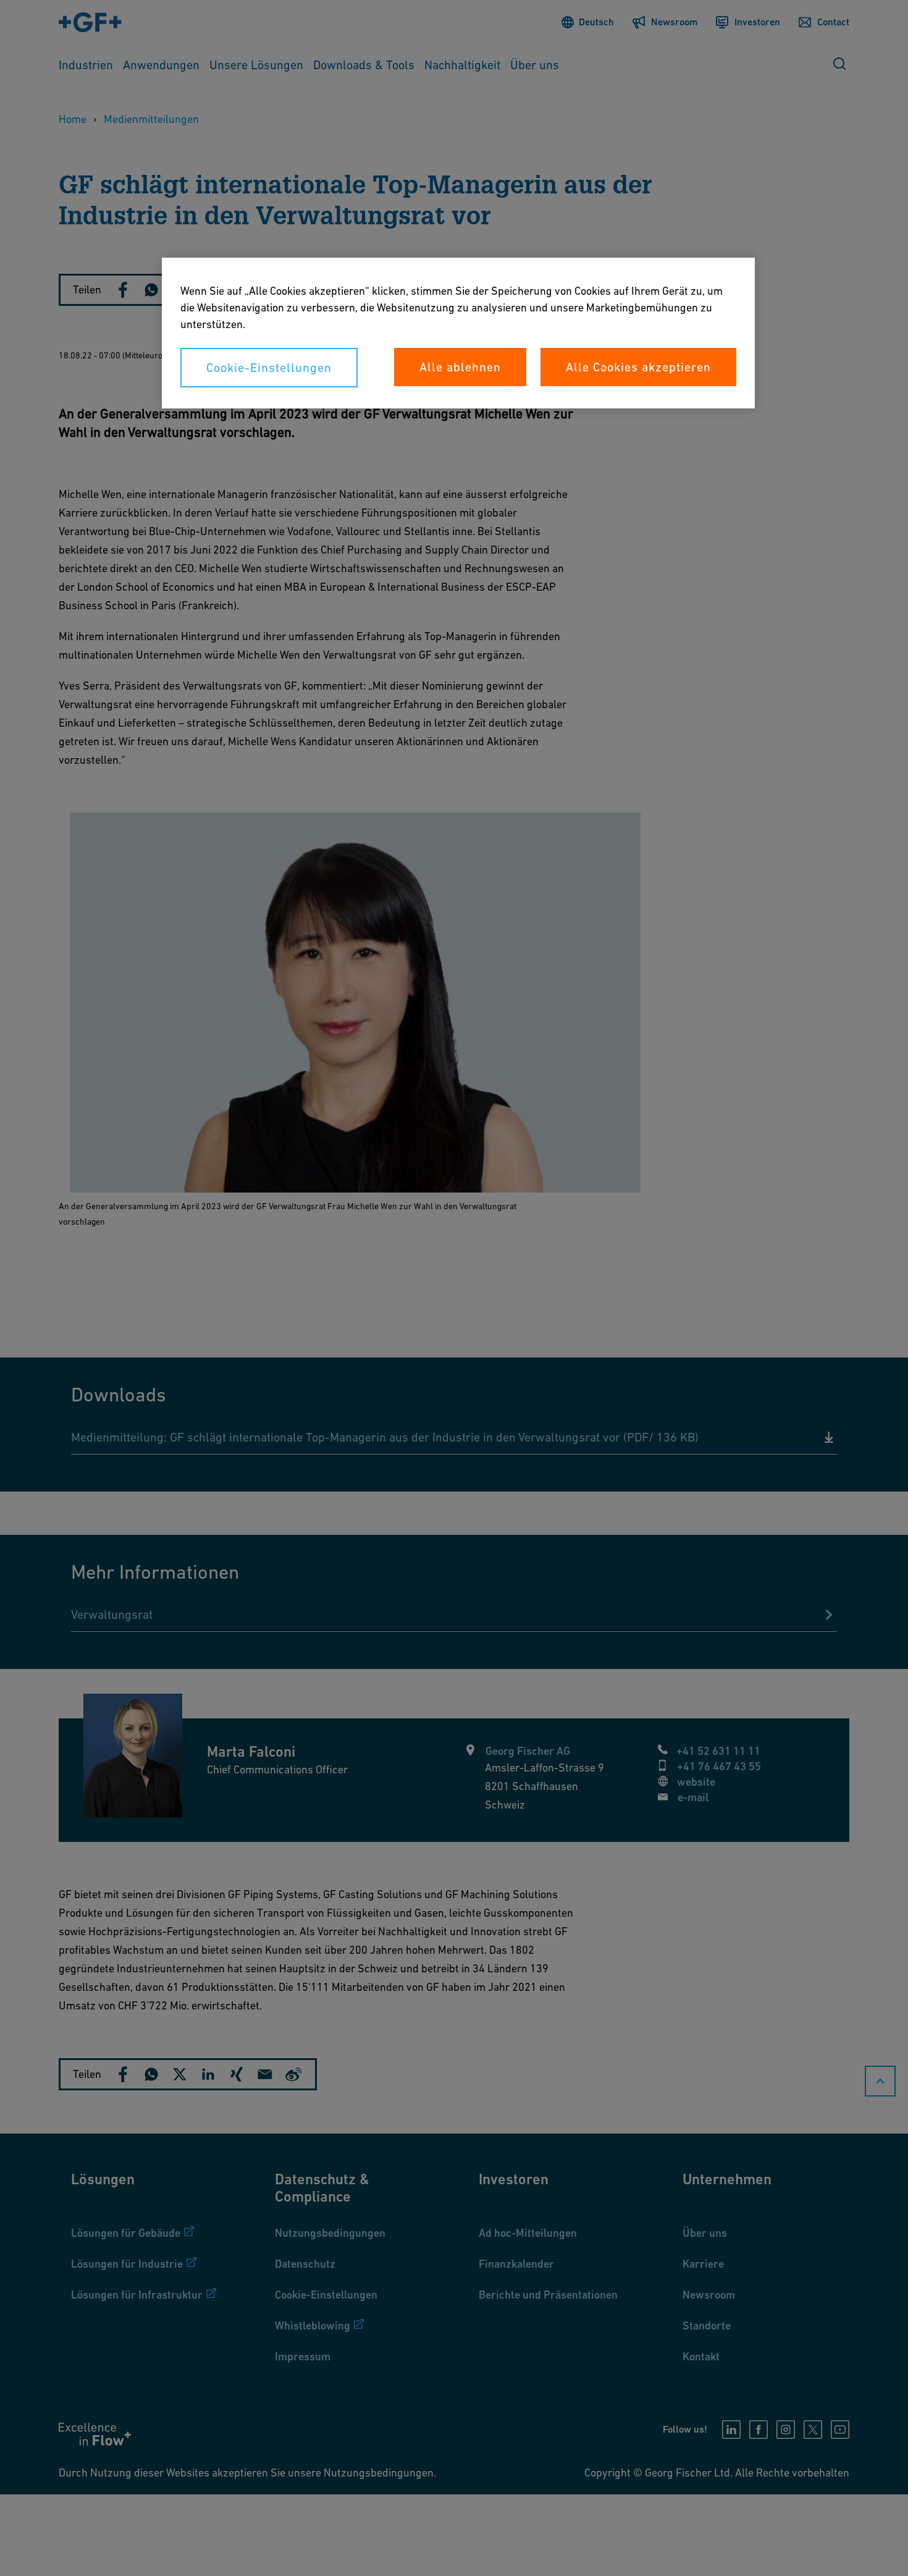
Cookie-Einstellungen (269, 368)
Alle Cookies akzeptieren (638, 367)
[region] (458, 333)
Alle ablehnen (460, 367)
